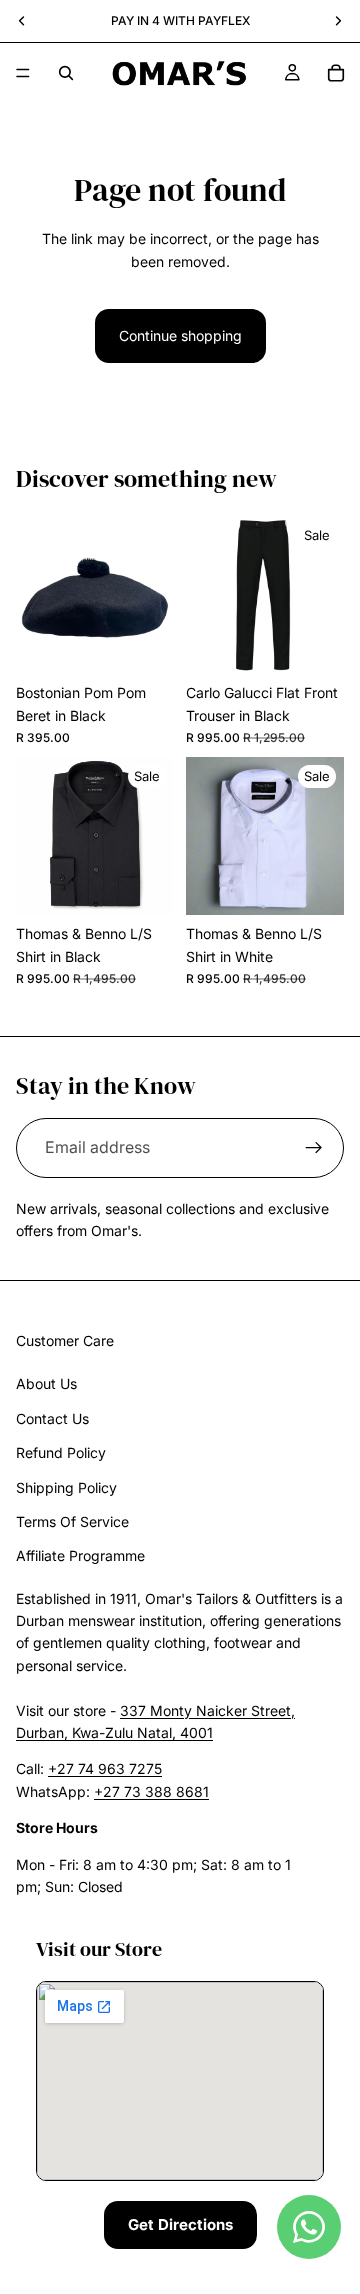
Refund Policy (61, 1452)
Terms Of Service (72, 1521)
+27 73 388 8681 (151, 1791)
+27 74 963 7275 (105, 1768)
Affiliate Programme (80, 1555)
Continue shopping (180, 335)
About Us (46, 1383)
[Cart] (336, 73)
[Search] (66, 73)
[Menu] (23, 73)
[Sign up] (314, 1148)
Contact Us (52, 1418)
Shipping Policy (66, 1486)
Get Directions (180, 2224)
